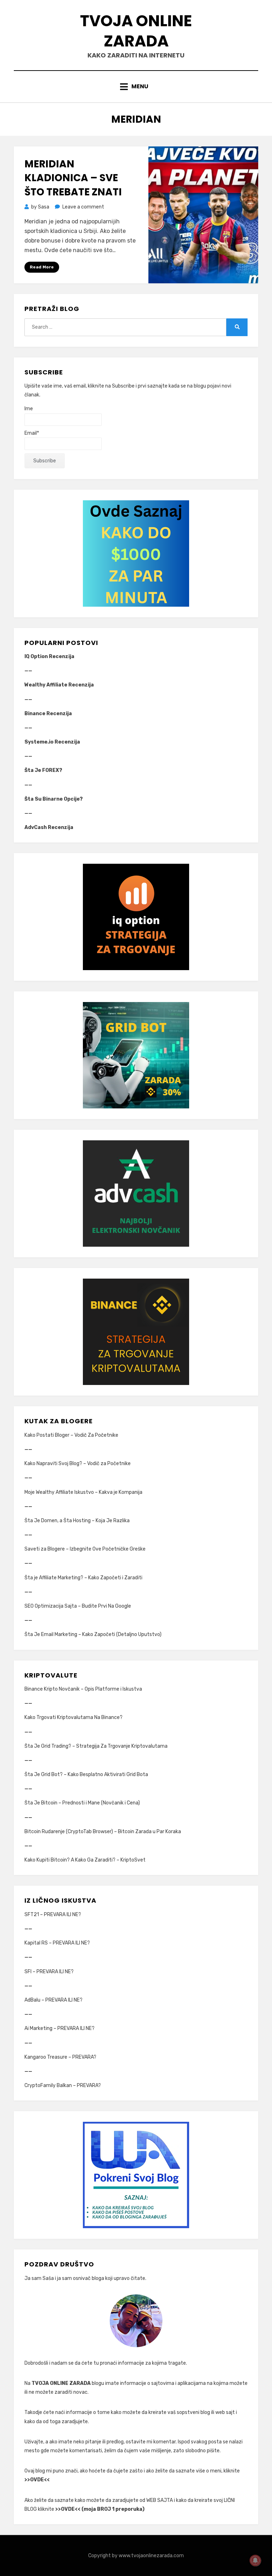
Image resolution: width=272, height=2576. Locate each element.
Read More (42, 267)
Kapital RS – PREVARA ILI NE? (57, 1943)
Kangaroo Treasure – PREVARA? (60, 2057)
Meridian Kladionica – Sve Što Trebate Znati (73, 178)
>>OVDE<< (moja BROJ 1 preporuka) (100, 2509)
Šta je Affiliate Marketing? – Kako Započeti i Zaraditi (83, 1578)
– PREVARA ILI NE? (60, 1915)
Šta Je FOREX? (43, 770)
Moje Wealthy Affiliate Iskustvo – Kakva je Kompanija (83, 1492)
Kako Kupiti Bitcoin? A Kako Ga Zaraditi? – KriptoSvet (85, 1860)
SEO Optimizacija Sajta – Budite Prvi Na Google (78, 1606)
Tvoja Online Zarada (136, 31)
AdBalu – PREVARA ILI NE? (53, 2000)
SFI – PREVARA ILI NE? (49, 1972)
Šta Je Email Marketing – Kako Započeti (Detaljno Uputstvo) (93, 1634)
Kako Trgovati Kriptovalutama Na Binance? (73, 1717)
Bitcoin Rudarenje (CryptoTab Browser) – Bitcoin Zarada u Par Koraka (103, 1832)
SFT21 (32, 1915)
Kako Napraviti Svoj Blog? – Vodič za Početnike (78, 1464)
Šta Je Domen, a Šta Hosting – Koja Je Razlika (77, 1521)
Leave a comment (83, 207)
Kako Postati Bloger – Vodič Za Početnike (71, 1435)
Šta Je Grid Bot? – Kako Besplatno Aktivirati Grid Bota (86, 1774)
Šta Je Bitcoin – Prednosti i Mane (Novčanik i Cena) (82, 1803)
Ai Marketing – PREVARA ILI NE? (59, 2028)
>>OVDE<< (37, 2480)
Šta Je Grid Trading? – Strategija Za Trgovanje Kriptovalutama (96, 1746)
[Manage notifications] (255, 2560)
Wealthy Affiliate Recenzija (59, 685)
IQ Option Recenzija (49, 656)
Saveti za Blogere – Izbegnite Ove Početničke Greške (85, 1549)
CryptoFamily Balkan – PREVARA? (63, 2085)
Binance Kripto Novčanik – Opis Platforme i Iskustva (83, 1689)
